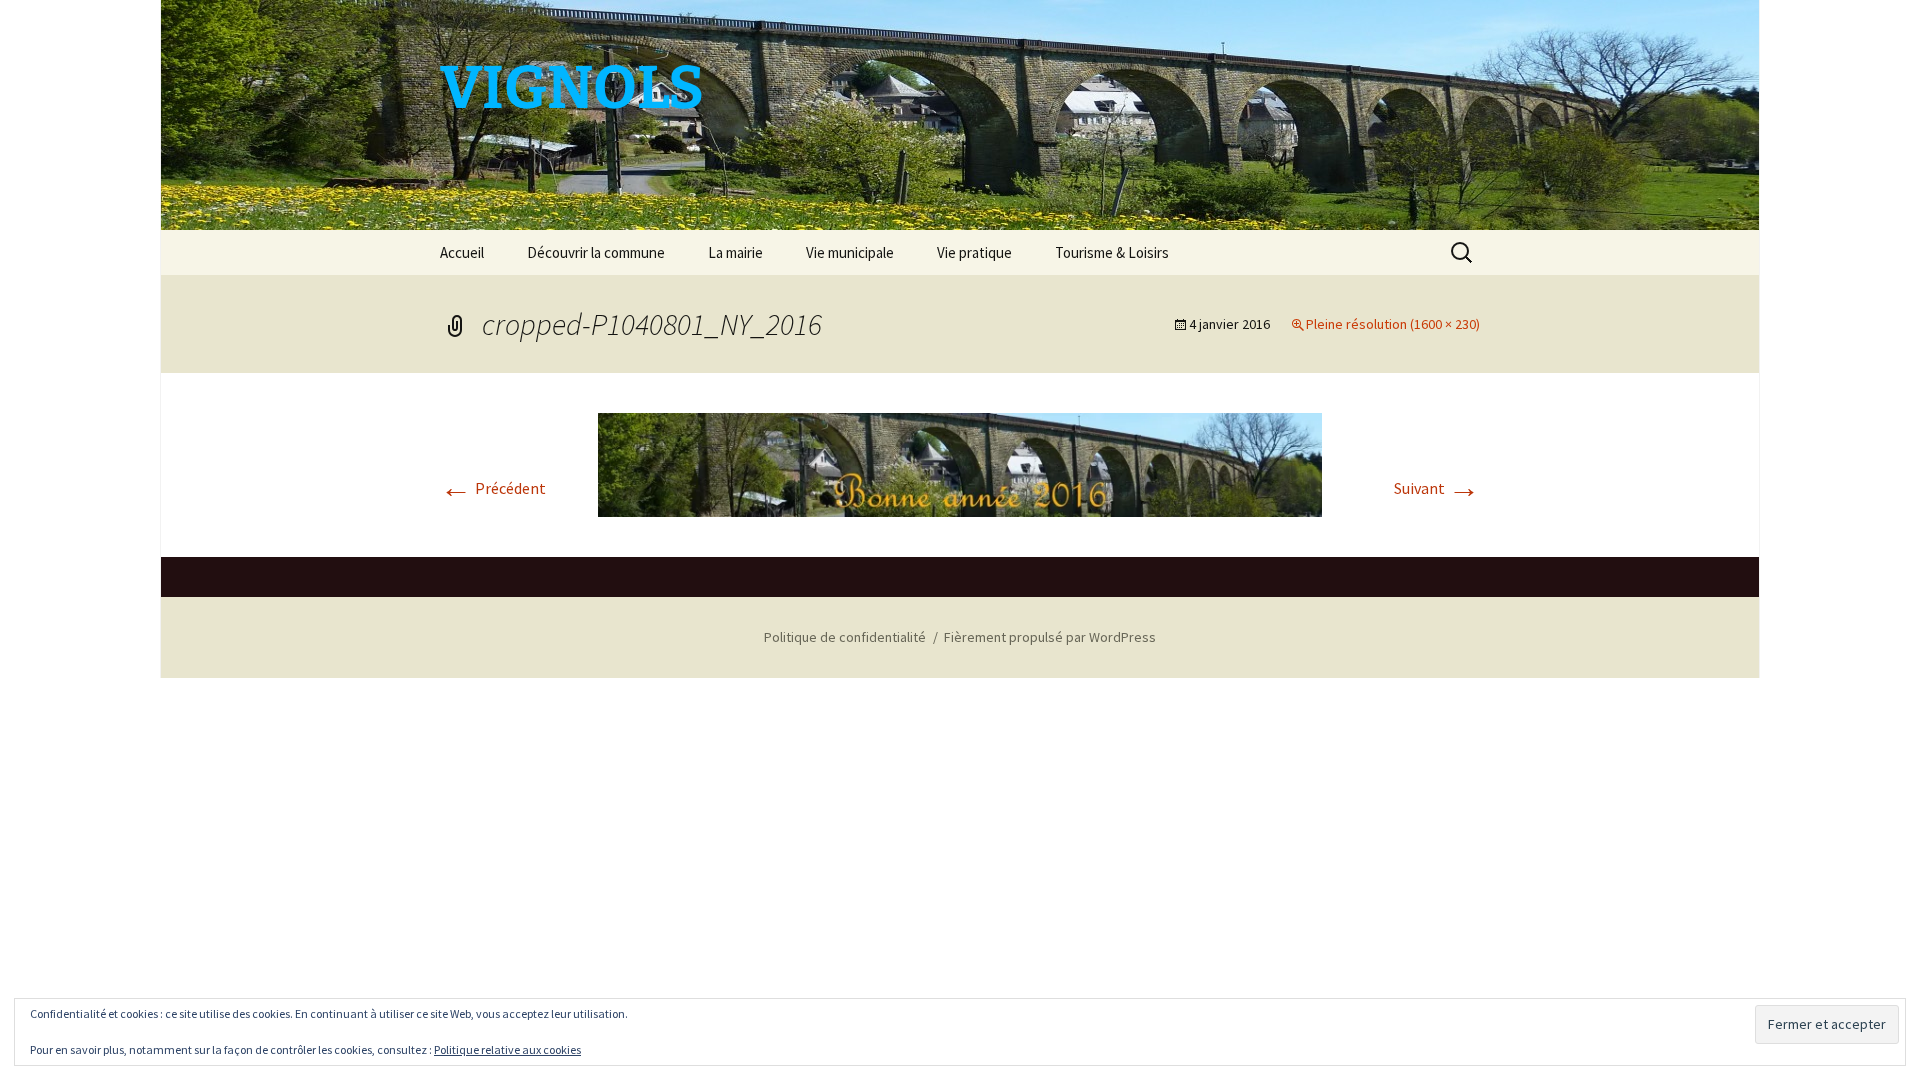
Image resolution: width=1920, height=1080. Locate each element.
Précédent (493, 488)
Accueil (462, 252)
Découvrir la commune (596, 252)
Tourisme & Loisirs (1112, 252)
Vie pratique (974, 252)
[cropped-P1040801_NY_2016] (960, 463)
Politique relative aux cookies (507, 1049)
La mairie (735, 252)
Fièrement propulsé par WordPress (1050, 637)
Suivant (1437, 488)
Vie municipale (850, 252)
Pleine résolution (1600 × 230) (1393, 324)
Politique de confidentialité (845, 637)
